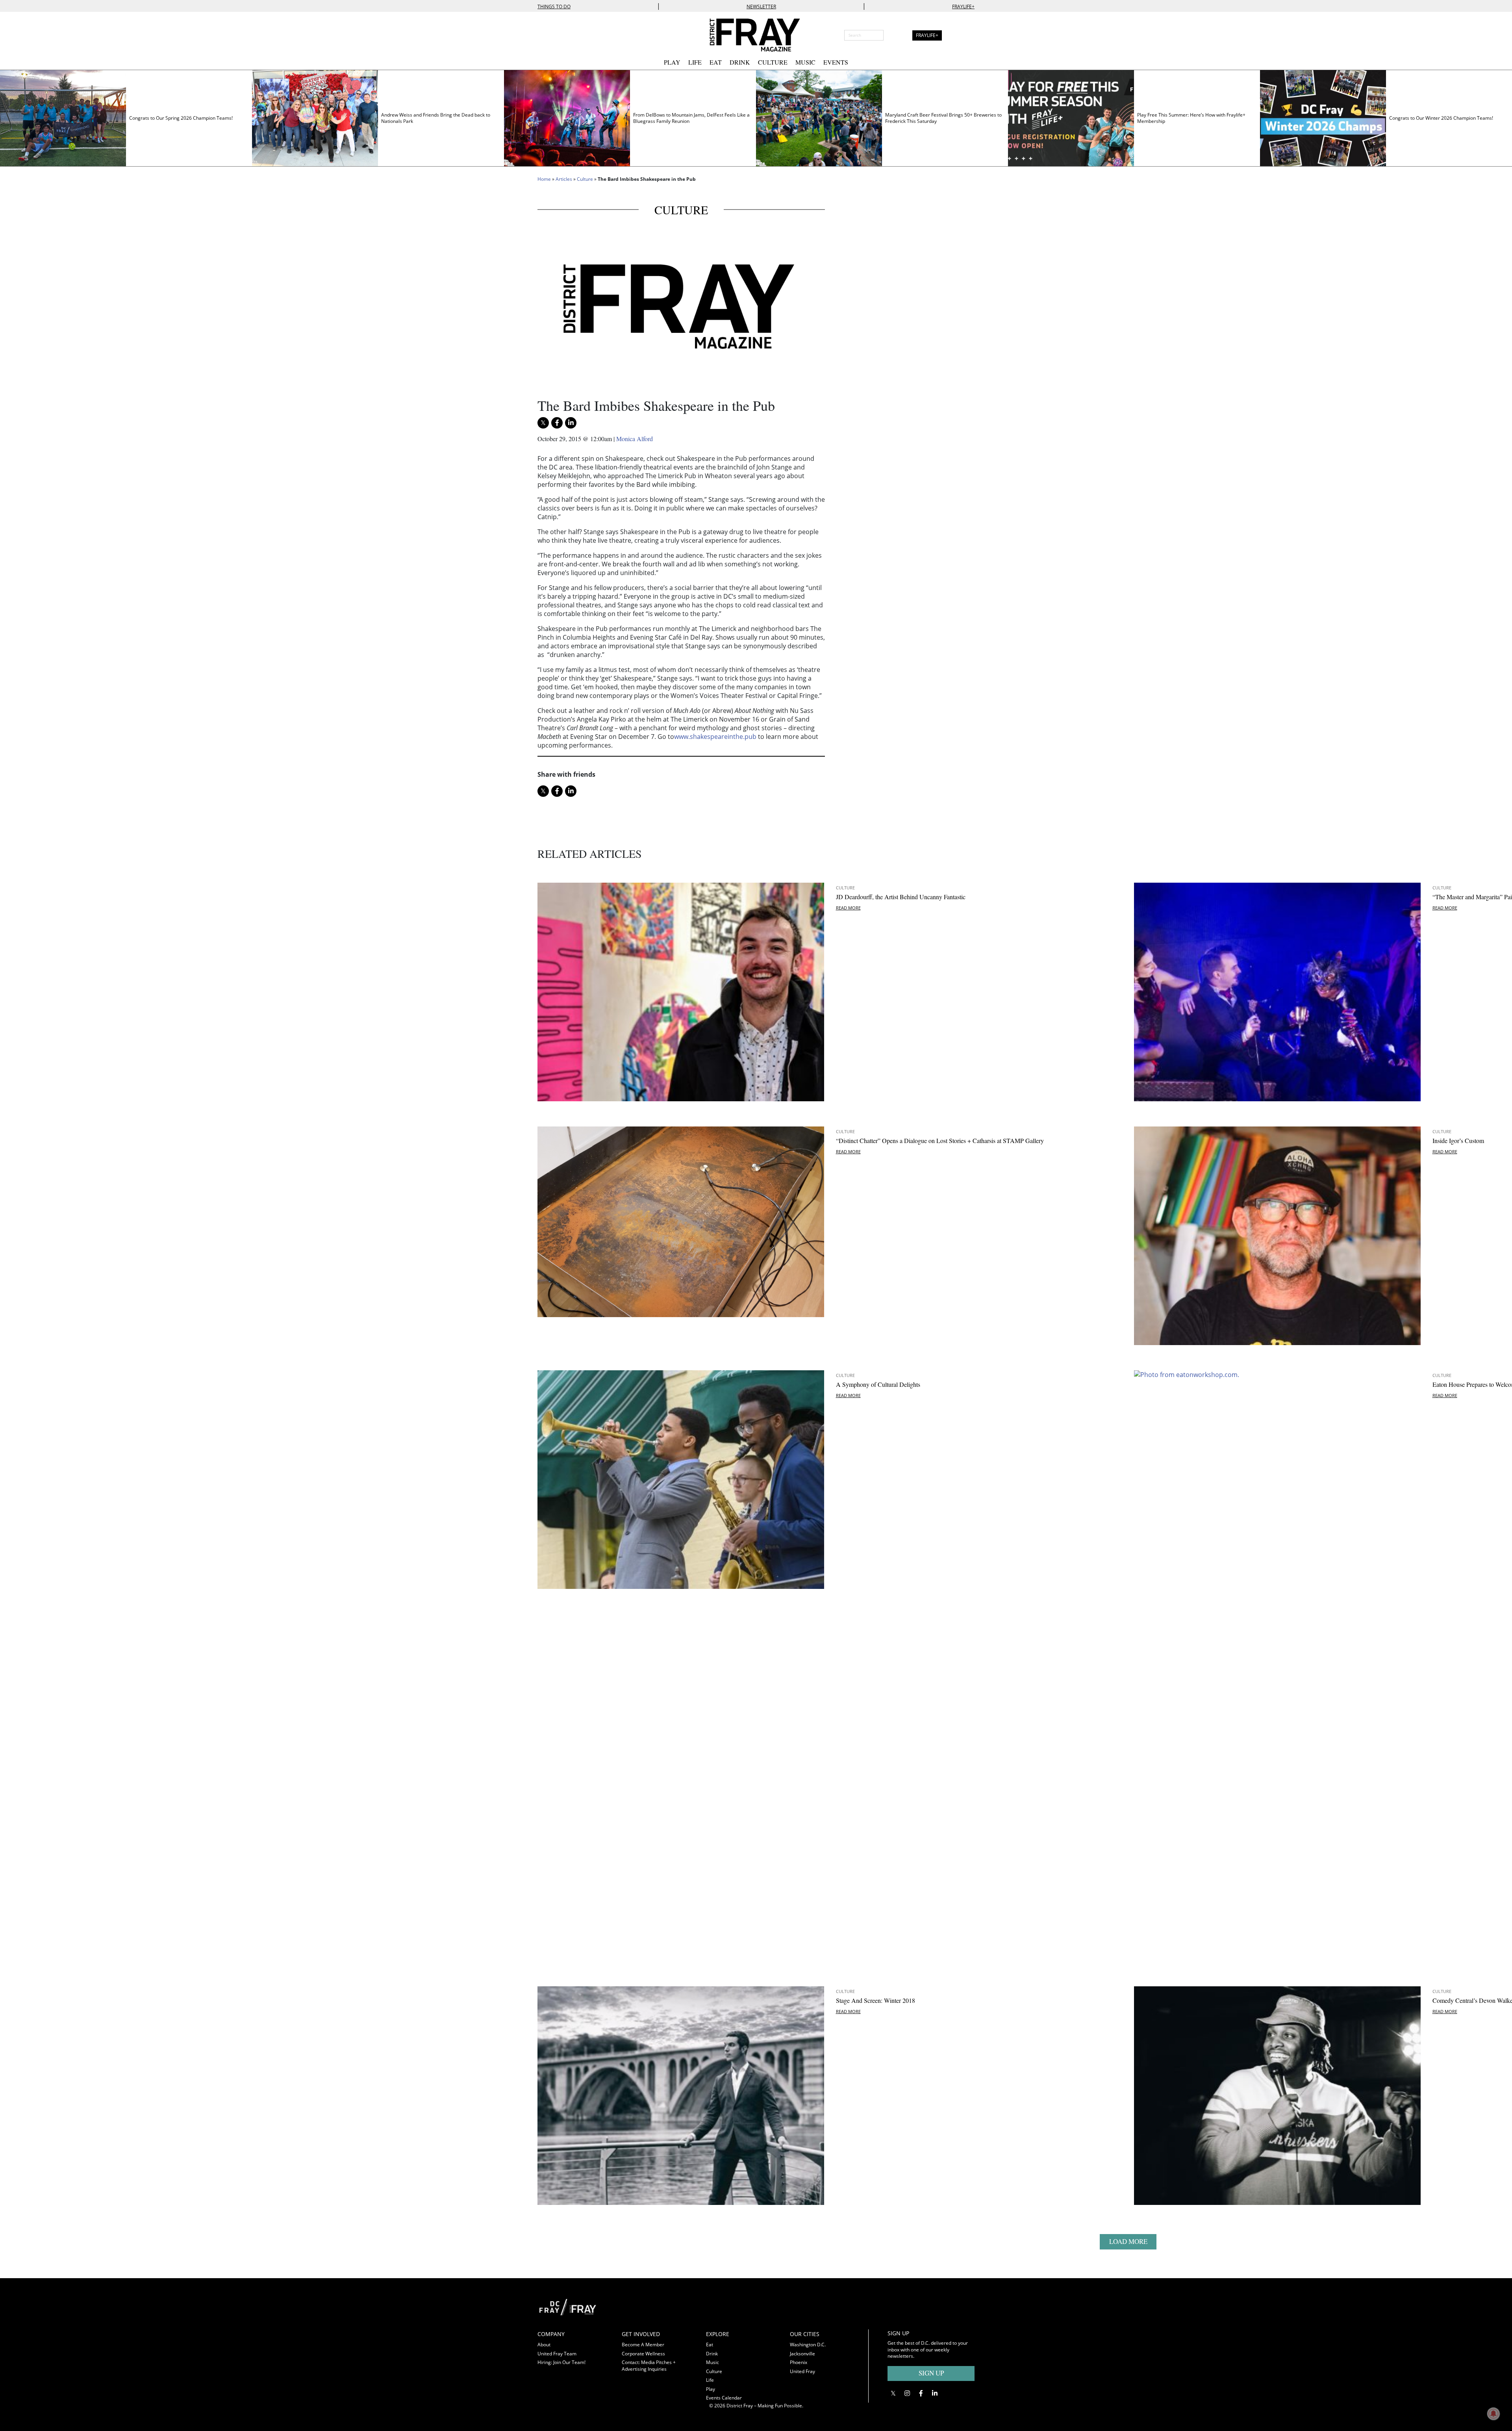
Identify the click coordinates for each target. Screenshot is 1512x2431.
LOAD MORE (1128, 2241)
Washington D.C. (808, 2345)
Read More (1445, 908)
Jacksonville (802, 2354)
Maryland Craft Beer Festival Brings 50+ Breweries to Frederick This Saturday (943, 118)
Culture (773, 62)
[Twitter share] (543, 423)
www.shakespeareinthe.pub (715, 737)
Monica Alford (635, 439)
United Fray (802, 2371)
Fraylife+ (963, 6)
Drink (740, 62)
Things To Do (554, 6)
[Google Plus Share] (907, 2393)
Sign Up (931, 2373)
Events (836, 62)
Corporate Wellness (643, 2354)
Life (695, 62)
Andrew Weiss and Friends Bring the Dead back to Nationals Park (436, 118)
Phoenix (799, 2362)
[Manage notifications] (1493, 2414)
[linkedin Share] (571, 423)
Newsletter (761, 6)
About (544, 2345)
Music (805, 62)
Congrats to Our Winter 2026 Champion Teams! (1441, 118)
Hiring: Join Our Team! (561, 2362)
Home (544, 179)
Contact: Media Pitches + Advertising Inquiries (649, 2366)
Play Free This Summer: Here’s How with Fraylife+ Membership (1191, 118)
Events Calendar (724, 2398)
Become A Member (643, 2345)
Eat (716, 62)
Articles (564, 179)
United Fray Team (557, 2354)
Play (672, 62)
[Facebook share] (557, 423)
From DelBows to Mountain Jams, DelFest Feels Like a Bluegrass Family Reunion (691, 118)
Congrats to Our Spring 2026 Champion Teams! (181, 118)
